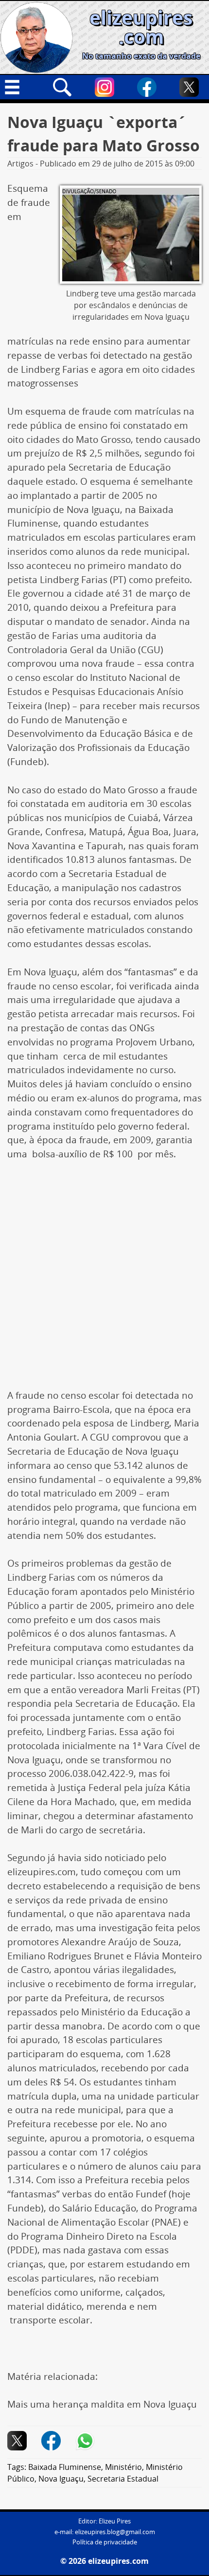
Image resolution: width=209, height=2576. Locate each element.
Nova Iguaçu (61, 2479)
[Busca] (62, 87)
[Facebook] (147, 87)
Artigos (20, 164)
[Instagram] (104, 87)
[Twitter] (189, 87)
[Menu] (20, 87)
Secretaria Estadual (123, 2479)
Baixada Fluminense (65, 2467)
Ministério (123, 2467)
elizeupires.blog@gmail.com (115, 2532)
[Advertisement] (104, 1280)
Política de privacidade (105, 2542)
